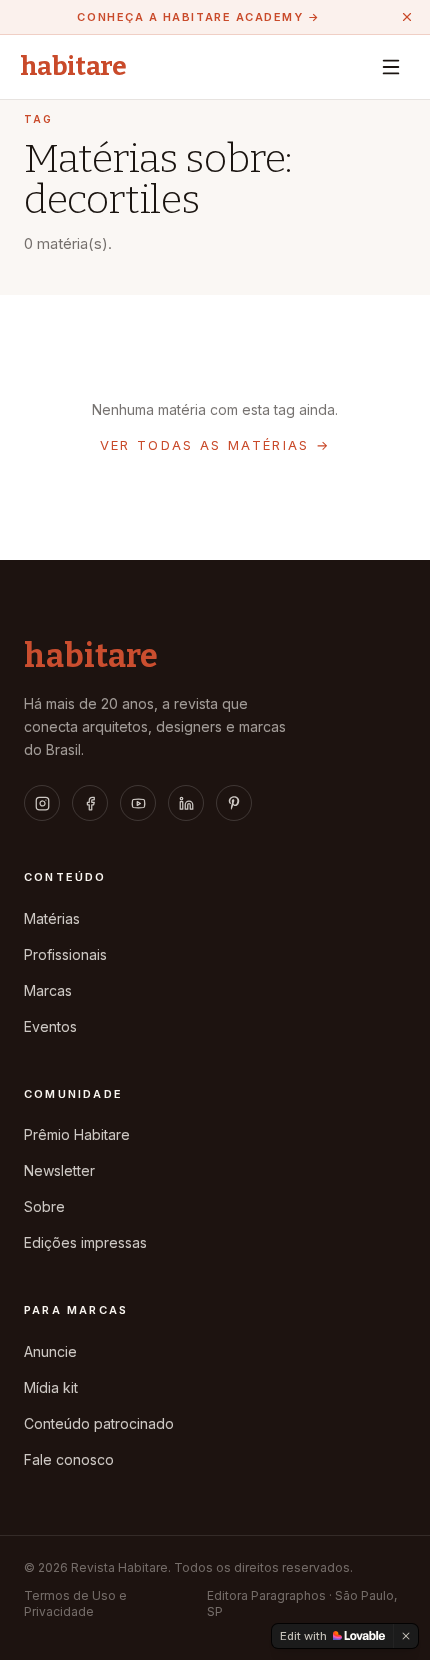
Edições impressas (85, 1242)
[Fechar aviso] (407, 17)
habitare (73, 67)
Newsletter (59, 1170)
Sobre (44, 1206)
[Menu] (391, 67)
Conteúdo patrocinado (99, 1423)
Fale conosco (69, 1459)
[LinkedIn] (186, 803)
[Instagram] (42, 803)
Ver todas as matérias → (215, 445)
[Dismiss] (406, 1636)
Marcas (48, 990)
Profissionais (65, 954)
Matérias (52, 918)
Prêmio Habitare (77, 1134)
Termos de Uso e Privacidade (75, 1603)
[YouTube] (138, 803)
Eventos (50, 1026)
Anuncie (50, 1351)
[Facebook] (90, 803)
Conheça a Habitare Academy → (198, 17)
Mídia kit (51, 1387)
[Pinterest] (234, 803)
